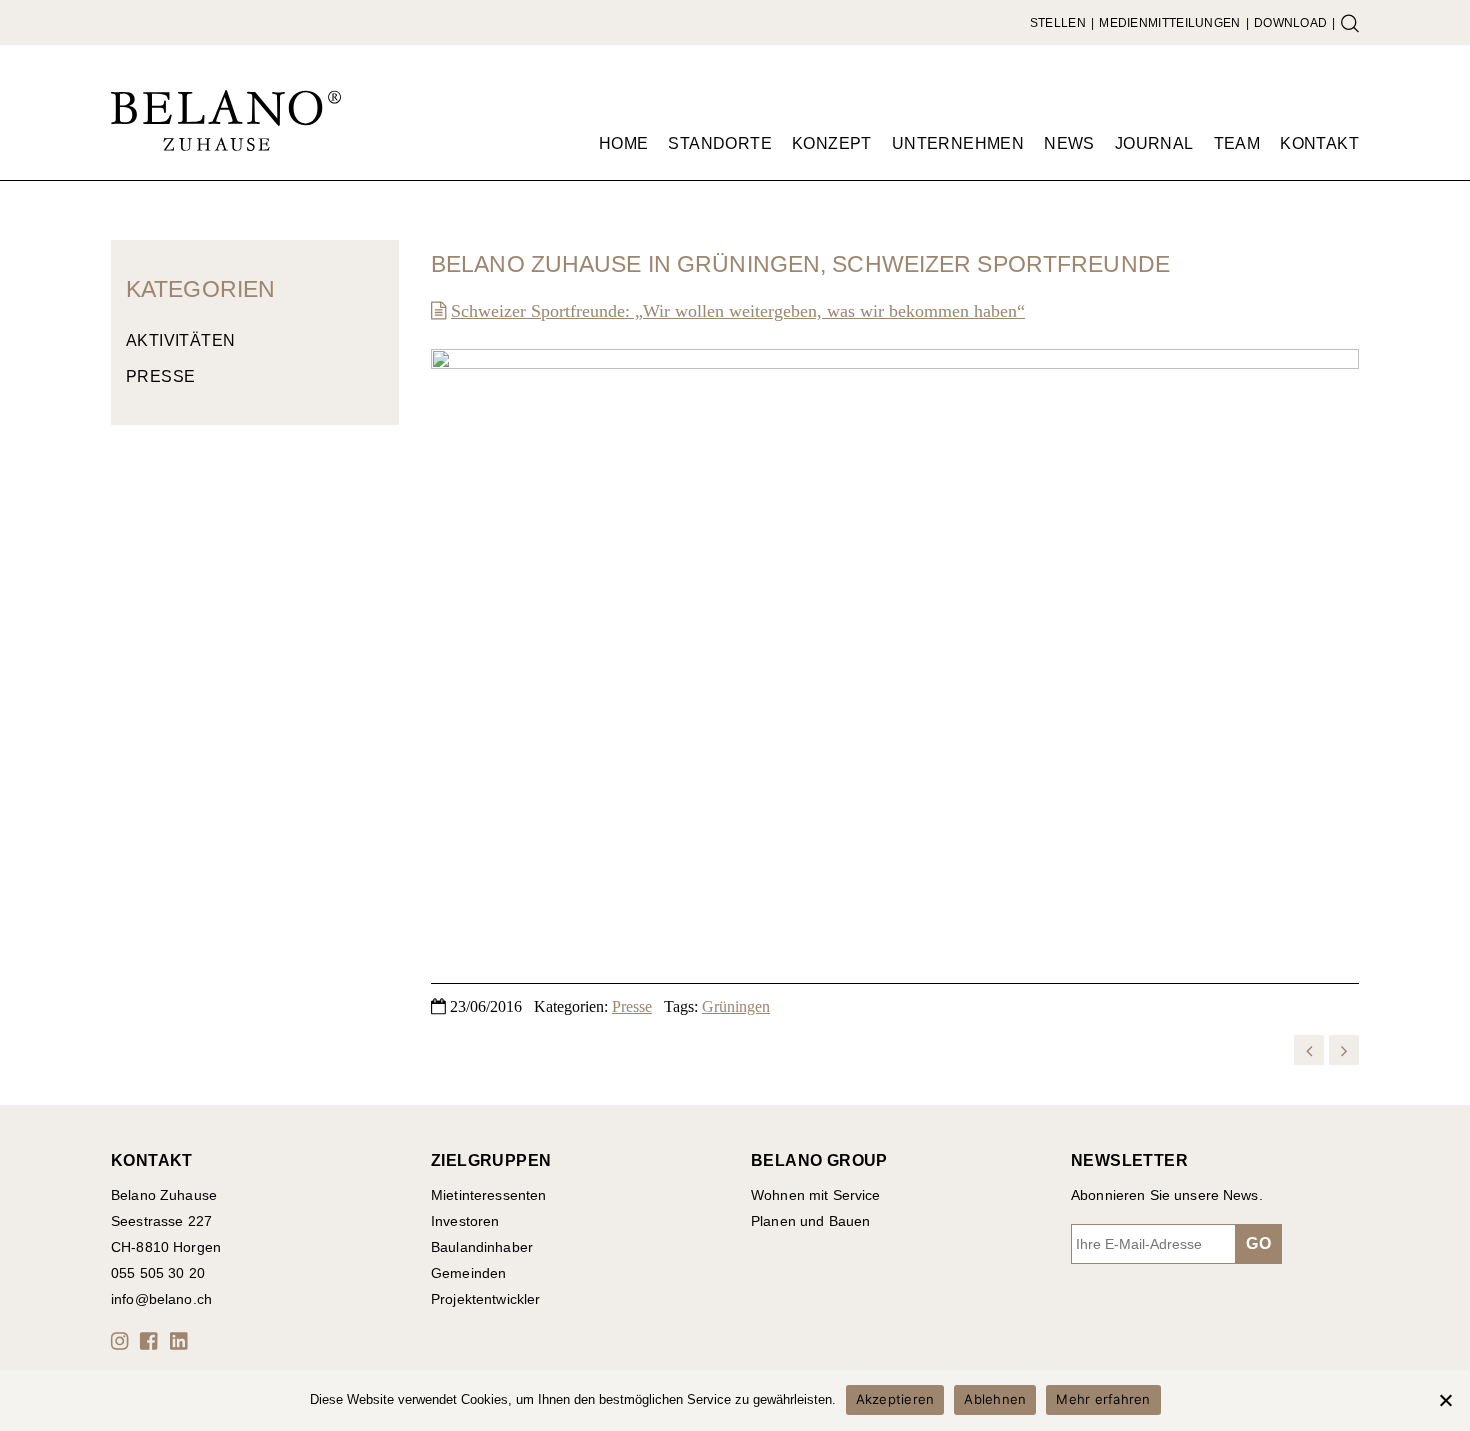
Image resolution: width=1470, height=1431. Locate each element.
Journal (1154, 143)
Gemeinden (468, 1273)
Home (624, 143)
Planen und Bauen (810, 1221)
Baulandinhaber (482, 1247)
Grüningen (736, 1006)
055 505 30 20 (158, 1273)
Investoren (465, 1221)
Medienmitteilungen (1169, 23)
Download (1290, 23)
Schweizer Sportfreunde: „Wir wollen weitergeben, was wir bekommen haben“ (738, 311)
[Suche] (1350, 23)
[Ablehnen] (1445, 1400)
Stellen (1058, 23)
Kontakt (1319, 143)
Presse (160, 376)
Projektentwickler (485, 1299)
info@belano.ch (161, 1299)
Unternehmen (958, 143)
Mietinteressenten (488, 1195)
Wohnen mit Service (816, 1195)
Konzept (832, 143)
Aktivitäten (180, 340)
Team (1237, 143)
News (1069, 143)
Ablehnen (995, 1399)
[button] (123, 1341)
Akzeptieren (895, 1399)
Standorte (720, 143)
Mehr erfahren (1103, 1399)
